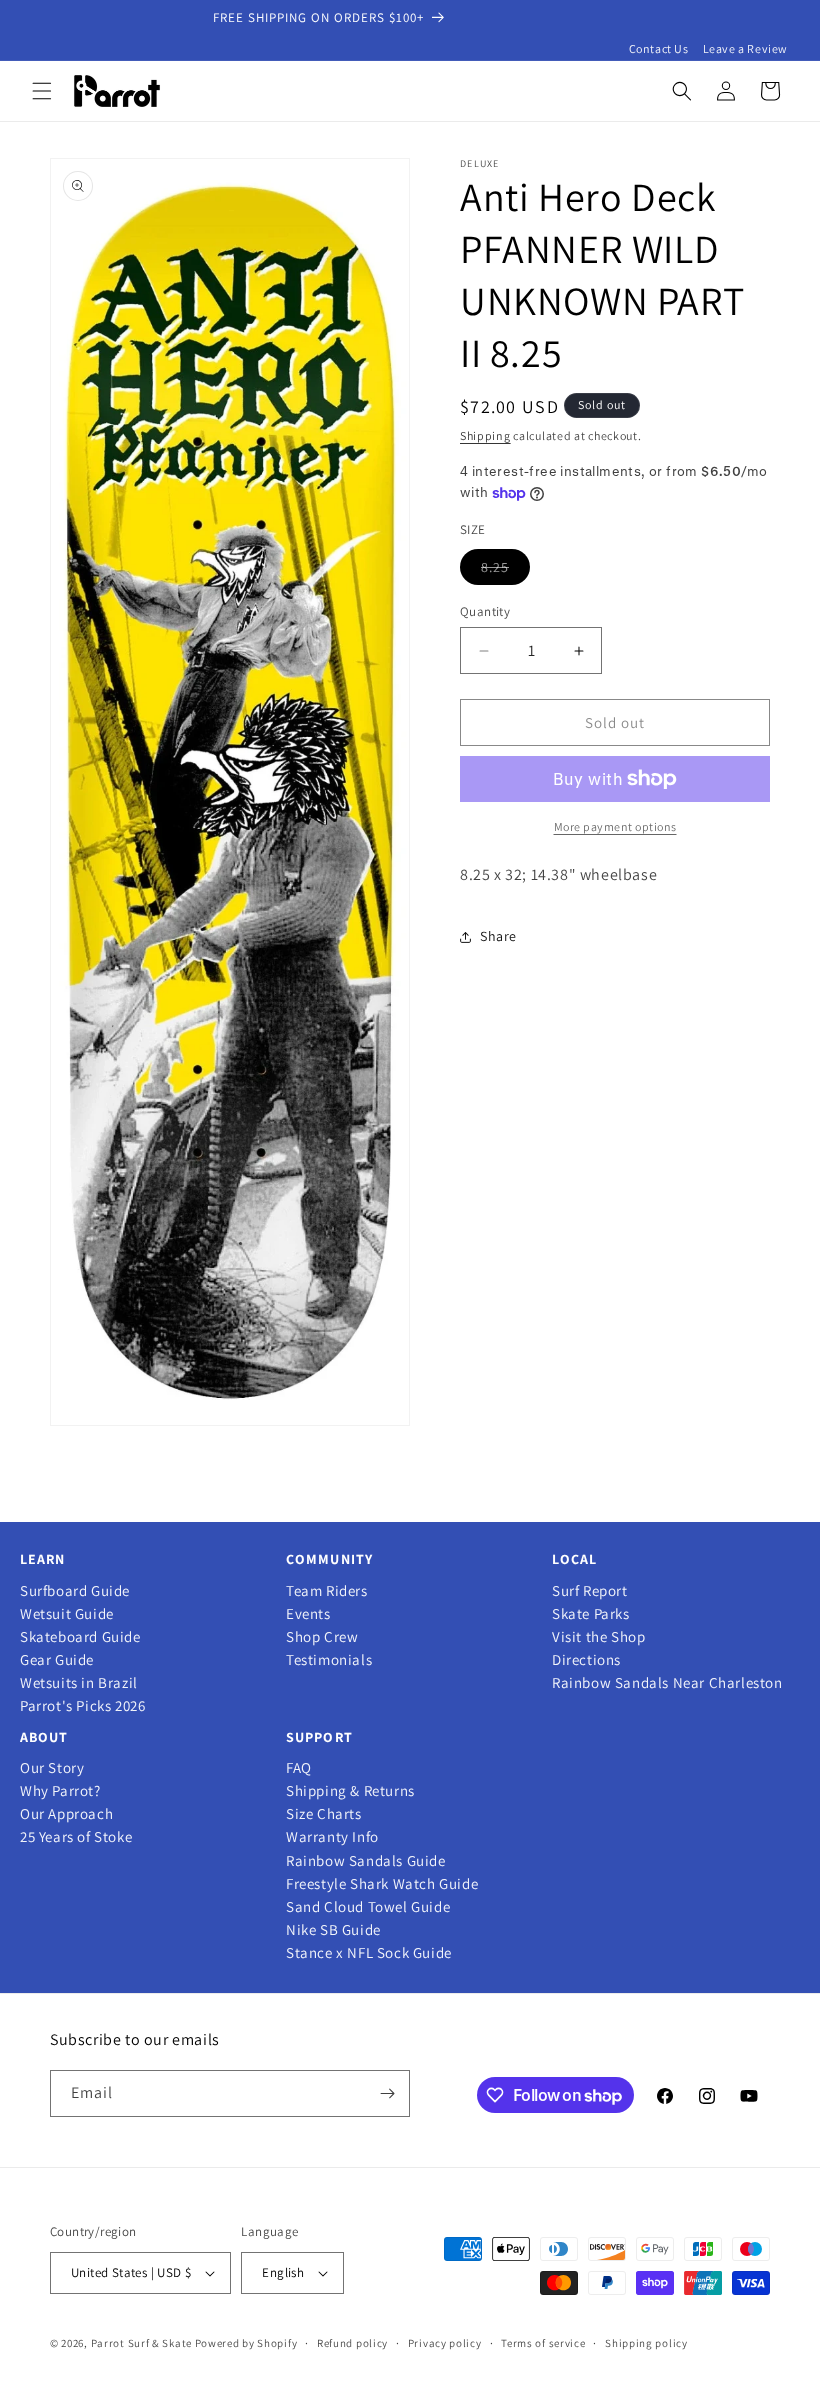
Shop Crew (322, 1637)
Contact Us (659, 48)
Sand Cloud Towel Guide (368, 1907)
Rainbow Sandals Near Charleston (667, 1683)
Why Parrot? (60, 1791)
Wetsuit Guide (67, 1614)
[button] (42, 91)
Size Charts (324, 1814)
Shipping (485, 435)
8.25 (505, 571)
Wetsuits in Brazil (79, 1683)
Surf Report (590, 1591)
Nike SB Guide (333, 1930)
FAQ (299, 1768)
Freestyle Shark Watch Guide (382, 1884)
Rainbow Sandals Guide (366, 1861)
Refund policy (352, 2343)
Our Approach (66, 1814)
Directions (586, 1660)
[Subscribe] (387, 2093)
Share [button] (498, 936)
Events (308, 1614)
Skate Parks (591, 1614)
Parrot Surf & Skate (141, 2343)
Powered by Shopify (246, 2343)
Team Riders (327, 1591)
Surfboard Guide (75, 1591)
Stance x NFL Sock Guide (369, 1953)
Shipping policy (646, 2343)
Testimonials (329, 1660)
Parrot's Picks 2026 (82, 1706)
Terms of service (543, 2343)
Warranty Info (332, 1837)
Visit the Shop (598, 1637)
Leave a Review (745, 48)
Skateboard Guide (80, 1637)
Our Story (52, 1768)
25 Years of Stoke (76, 1837)
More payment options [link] (615, 826)
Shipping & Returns (350, 1791)
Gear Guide (57, 1660)
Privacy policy (445, 2343)
